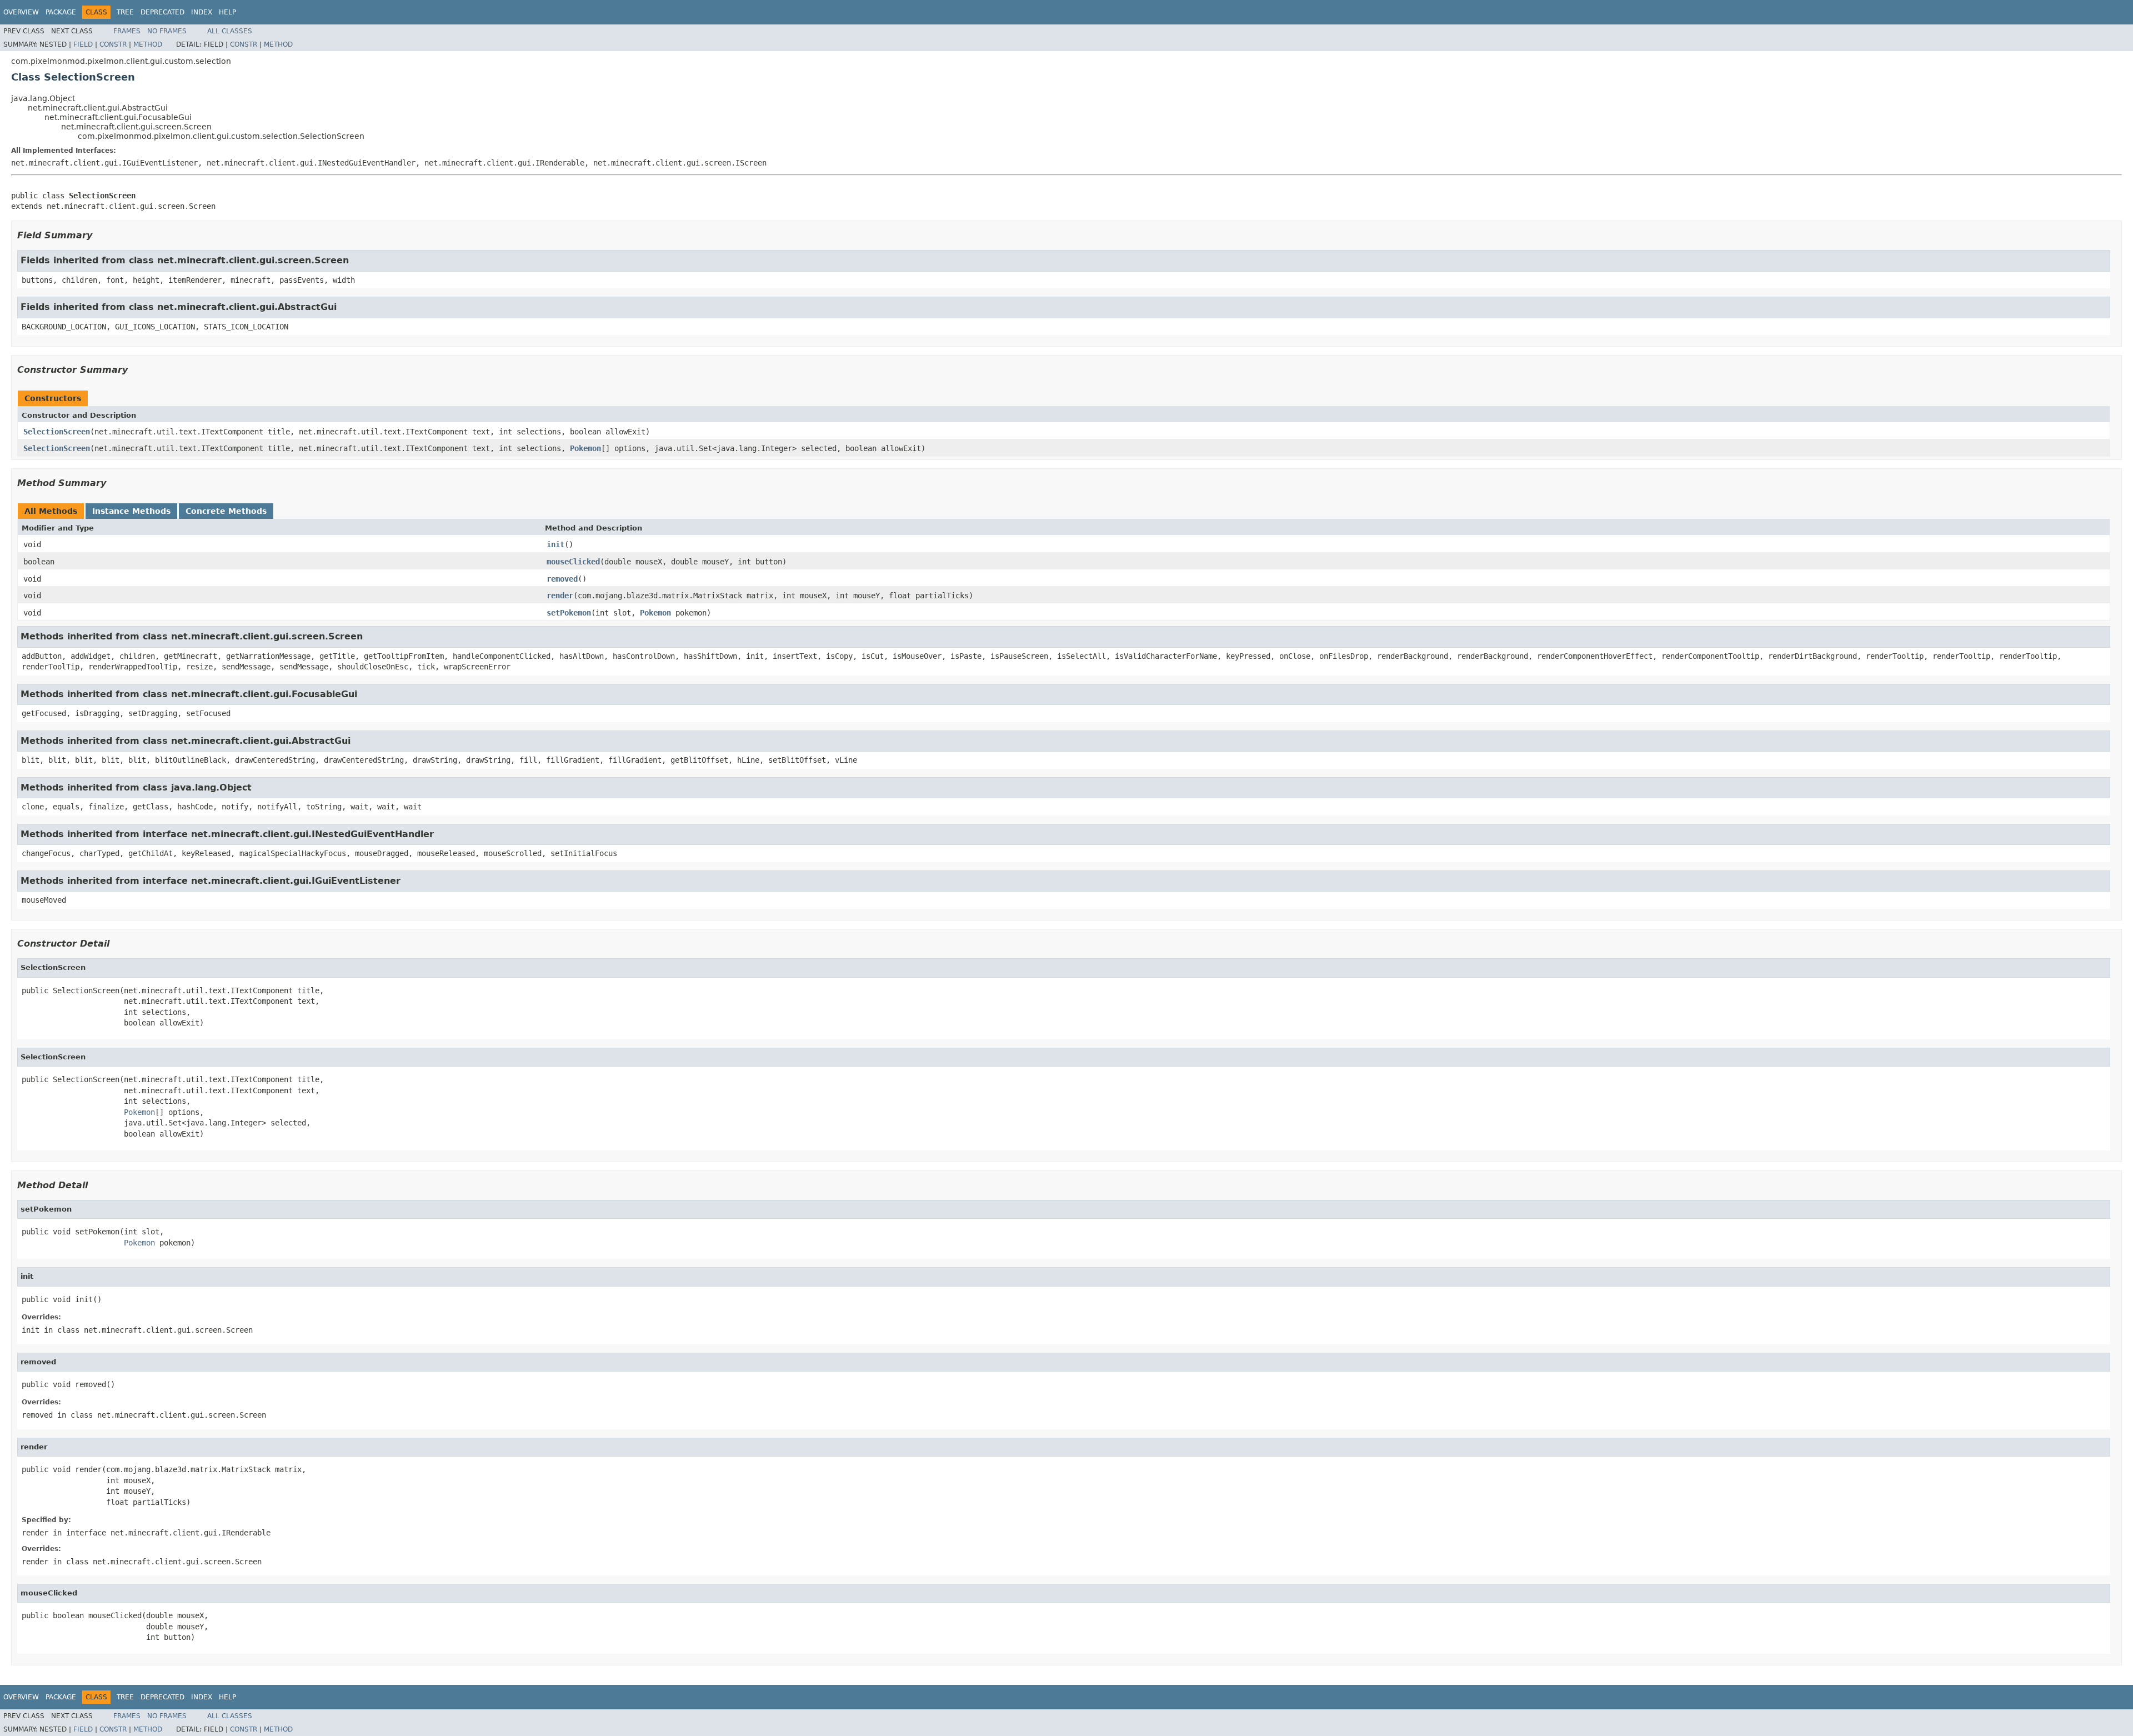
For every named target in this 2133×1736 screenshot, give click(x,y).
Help (227, 12)
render (560, 596)
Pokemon (585, 448)
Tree (125, 12)
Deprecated (162, 12)
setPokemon (569, 613)
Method (148, 44)
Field (83, 44)
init (555, 544)
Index (202, 12)
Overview (21, 12)
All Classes (230, 31)
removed (562, 579)
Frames (127, 31)
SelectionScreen (57, 432)
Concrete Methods (226, 511)
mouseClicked (573, 562)
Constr (113, 44)
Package (61, 12)
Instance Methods (131, 511)
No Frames (167, 31)
